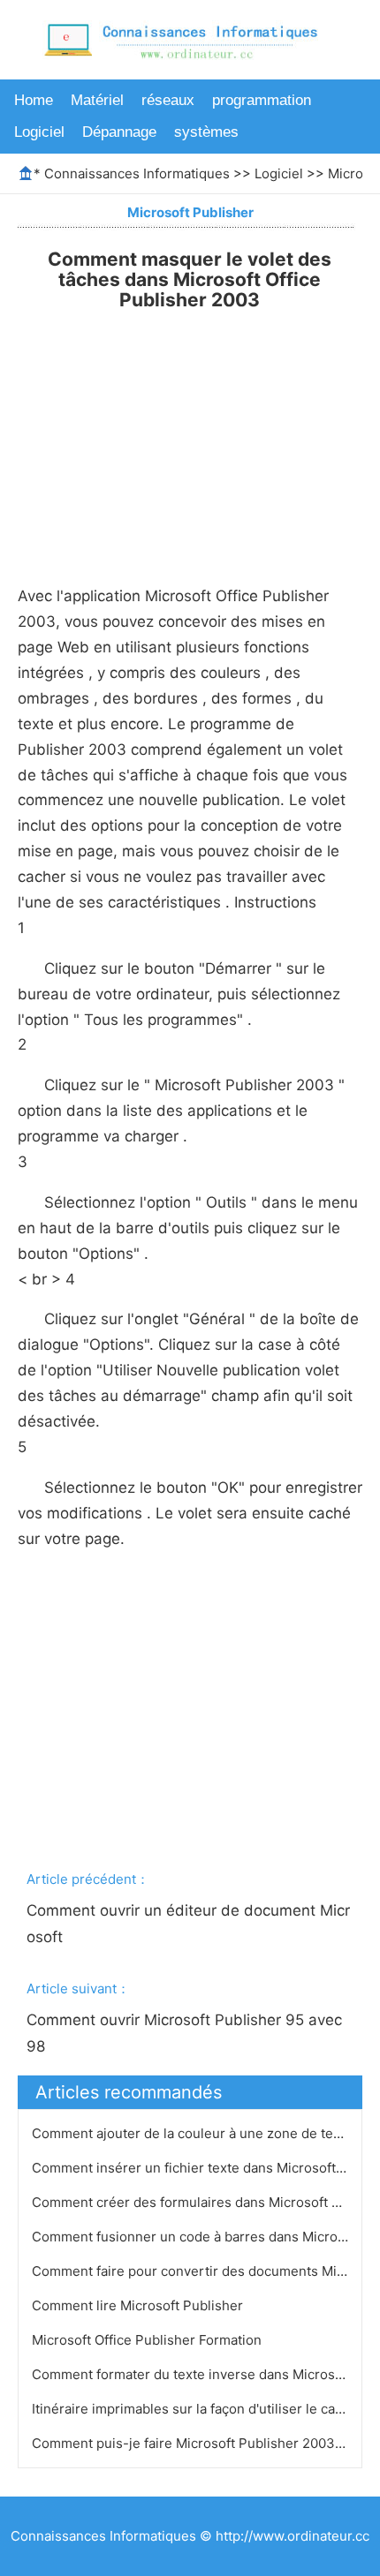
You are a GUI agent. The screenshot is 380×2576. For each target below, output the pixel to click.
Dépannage (119, 132)
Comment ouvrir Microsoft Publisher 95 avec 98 (186, 2033)
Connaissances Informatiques (137, 173)
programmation (262, 100)
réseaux (168, 100)
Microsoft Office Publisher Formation (148, 2340)
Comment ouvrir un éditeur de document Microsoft (188, 1924)
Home (34, 100)
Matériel (97, 100)
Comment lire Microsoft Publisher (139, 2305)
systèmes (206, 132)
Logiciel (39, 132)
